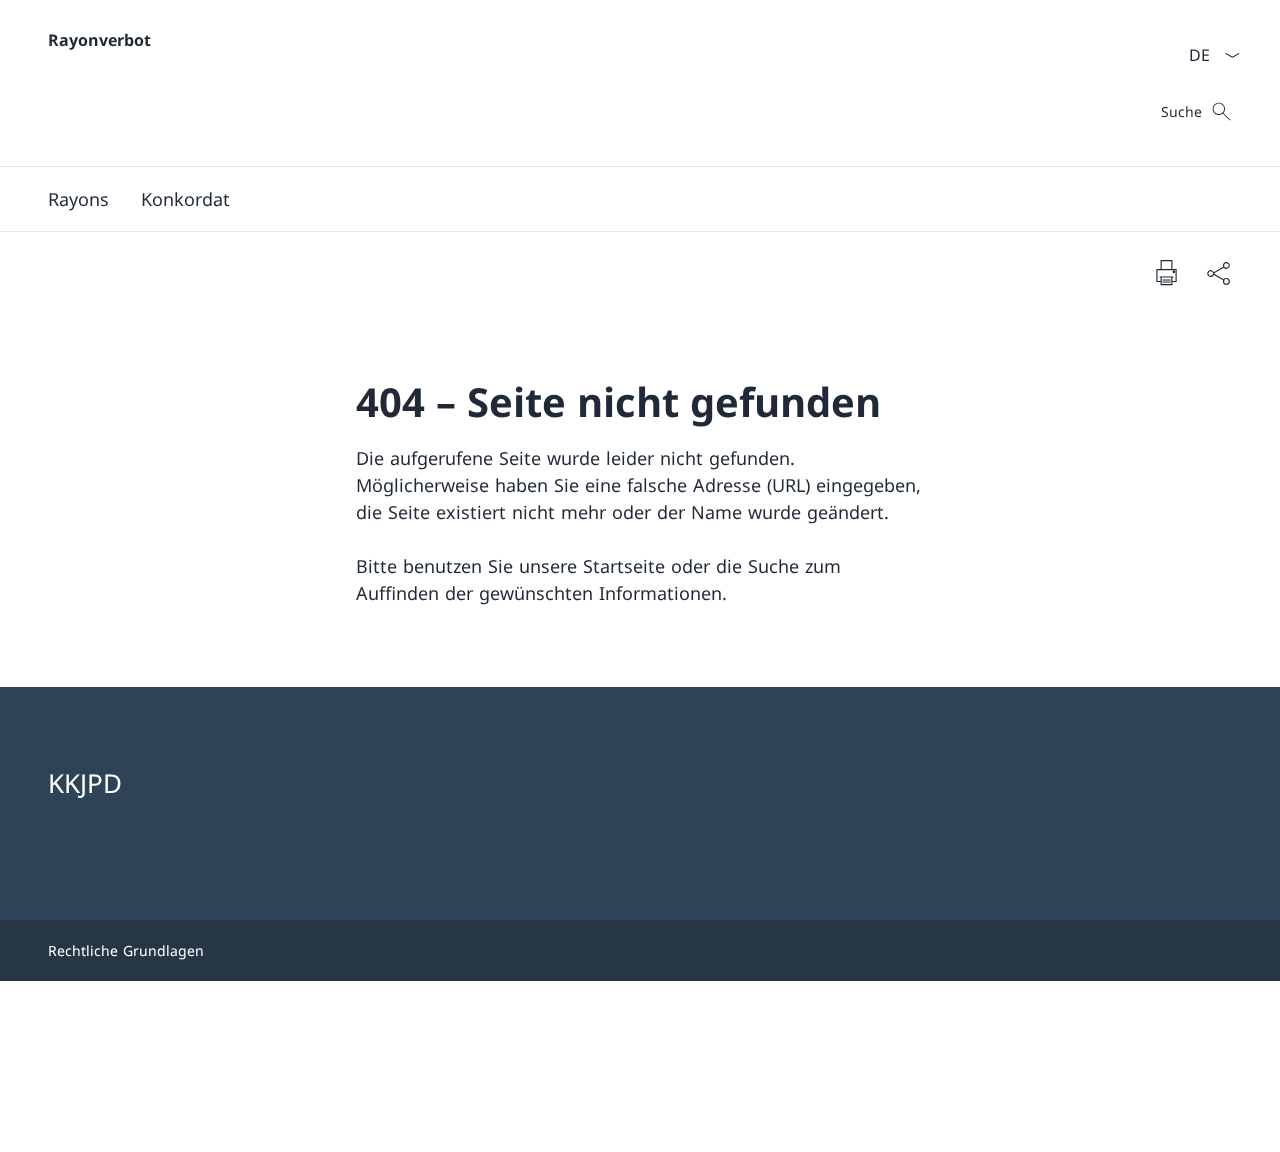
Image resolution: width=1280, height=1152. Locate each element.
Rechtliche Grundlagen (126, 950)
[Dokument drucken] (1166, 272)
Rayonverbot (99, 40)
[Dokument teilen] (1218, 272)
